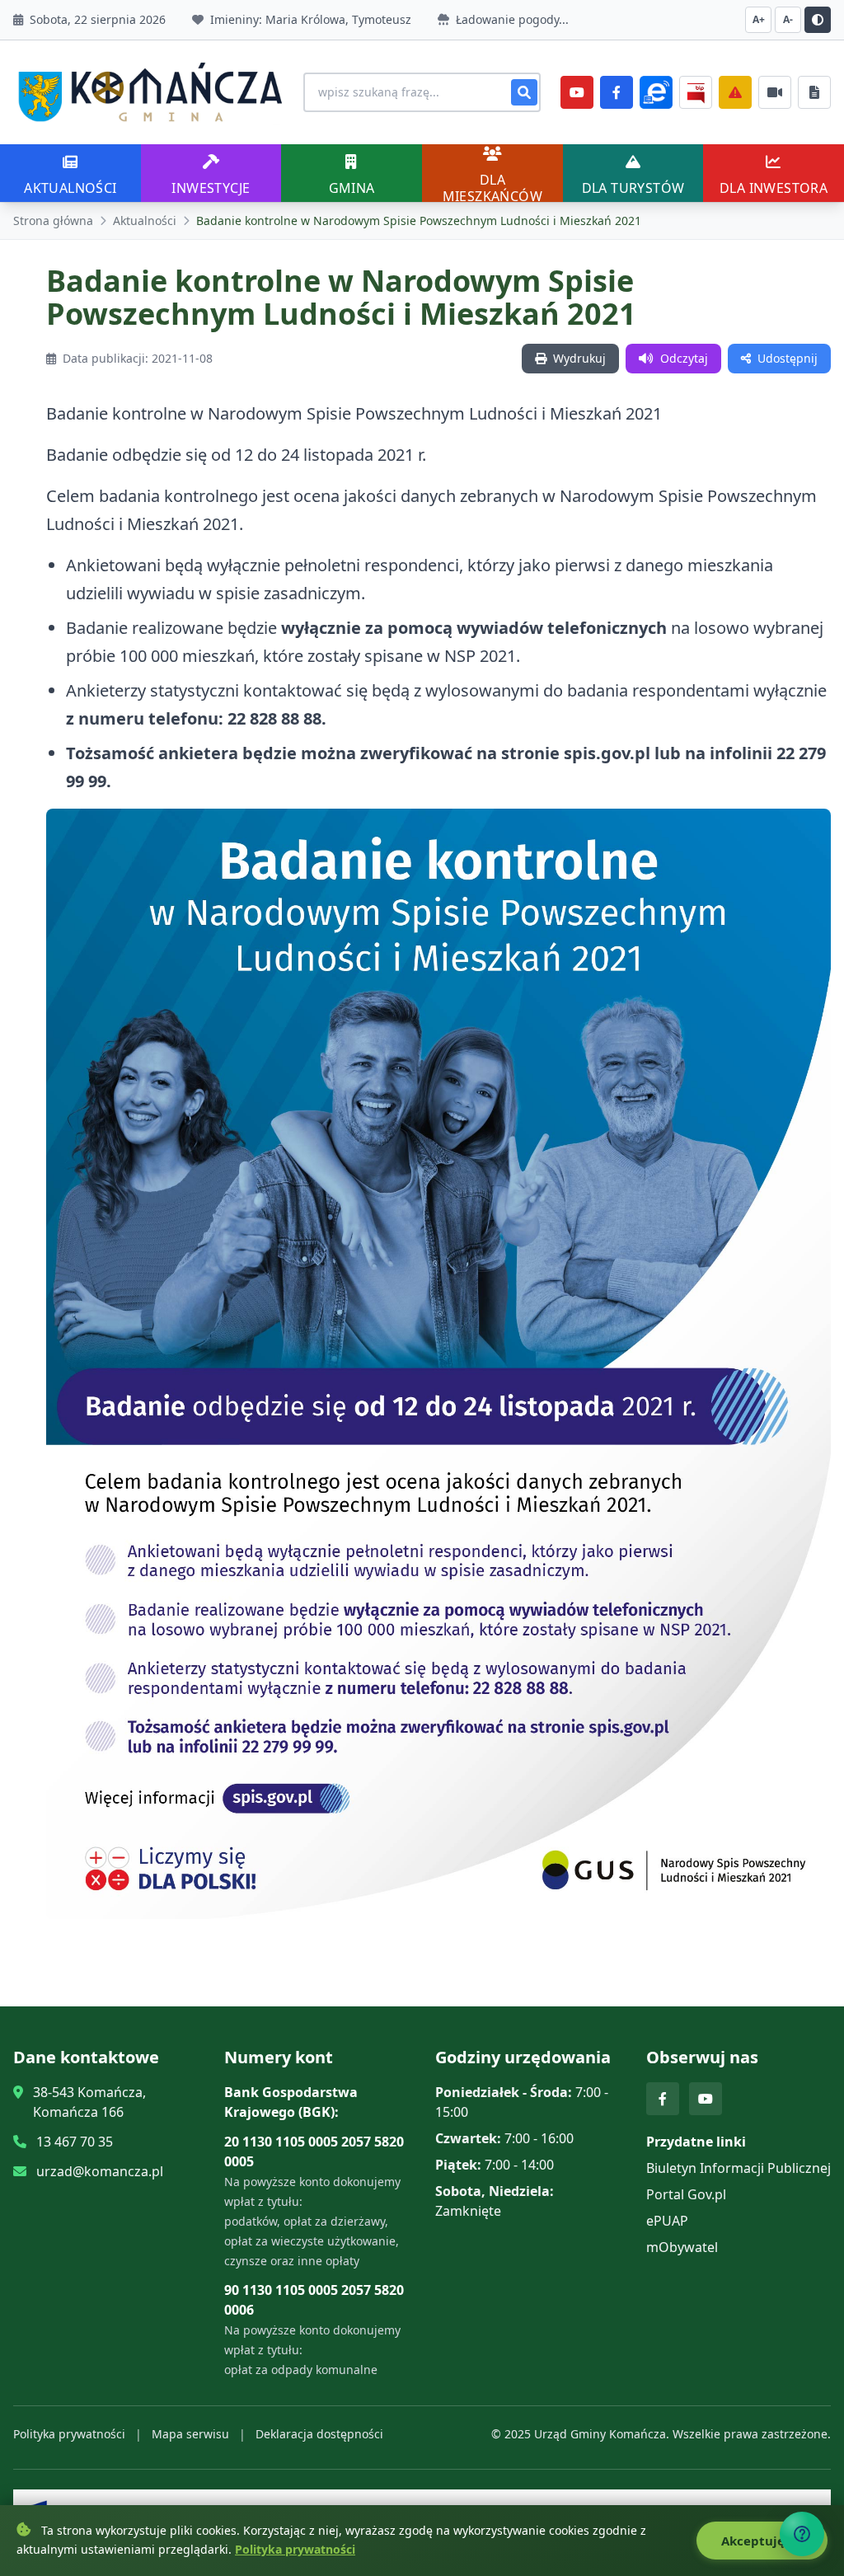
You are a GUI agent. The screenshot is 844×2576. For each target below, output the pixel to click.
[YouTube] (577, 92)
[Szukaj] (524, 92)
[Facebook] (617, 92)
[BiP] (696, 92)
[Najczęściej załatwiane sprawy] (775, 92)
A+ (759, 19)
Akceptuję (755, 2541)
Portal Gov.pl (686, 2194)
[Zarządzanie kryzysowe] (735, 92)
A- (788, 19)
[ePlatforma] (656, 92)
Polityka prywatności (69, 2434)
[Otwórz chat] (802, 2534)
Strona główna (53, 221)
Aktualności (145, 221)
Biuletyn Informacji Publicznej (738, 2168)
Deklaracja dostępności (319, 2434)
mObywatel (682, 2247)
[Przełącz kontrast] (818, 20)
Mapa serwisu (190, 2434)
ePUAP (667, 2221)
